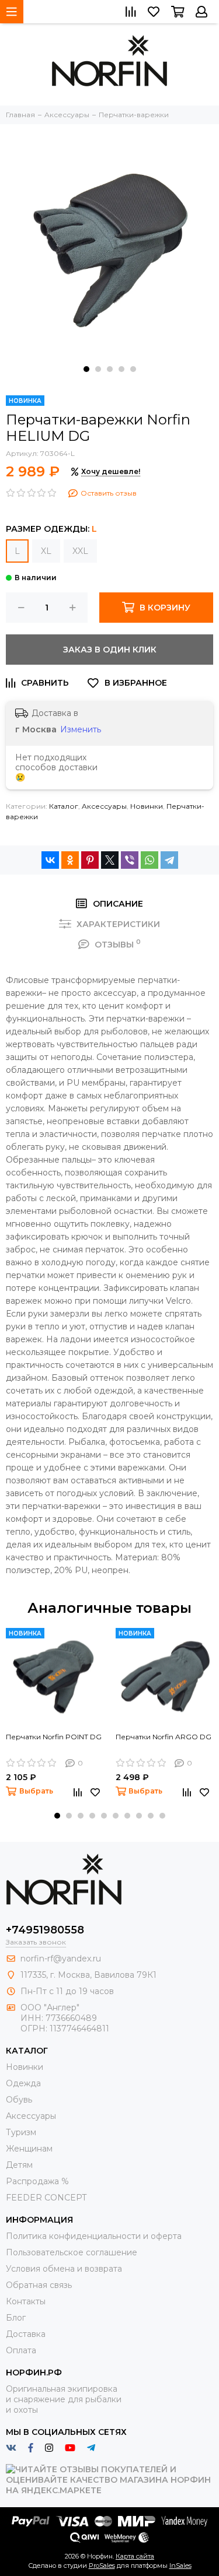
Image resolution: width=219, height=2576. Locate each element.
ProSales (102, 2566)
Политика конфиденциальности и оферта (94, 2236)
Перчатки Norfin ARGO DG (164, 1737)
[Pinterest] (90, 860)
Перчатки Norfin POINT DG (54, 1737)
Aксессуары (104, 806)
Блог (16, 2318)
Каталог (64, 806)
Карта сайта (135, 2556)
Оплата (21, 2350)
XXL (80, 551)
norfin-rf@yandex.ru (61, 1959)
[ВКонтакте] (50, 860)
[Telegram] (169, 860)
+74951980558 (45, 1930)
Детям (19, 2165)
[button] (86, 369)
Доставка (26, 2334)
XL (46, 551)
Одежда (23, 2083)
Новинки (147, 806)
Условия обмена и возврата (64, 2269)
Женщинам (29, 2149)
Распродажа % (37, 2181)
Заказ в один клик (110, 650)
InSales (180, 2566)
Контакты (26, 2301)
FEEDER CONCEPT (46, 2198)
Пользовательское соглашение (72, 2252)
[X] (110, 860)
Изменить (81, 729)
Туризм (21, 2132)
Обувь (19, 2100)
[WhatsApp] (150, 860)
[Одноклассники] (70, 860)
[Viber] (130, 860)
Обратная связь (39, 2285)
